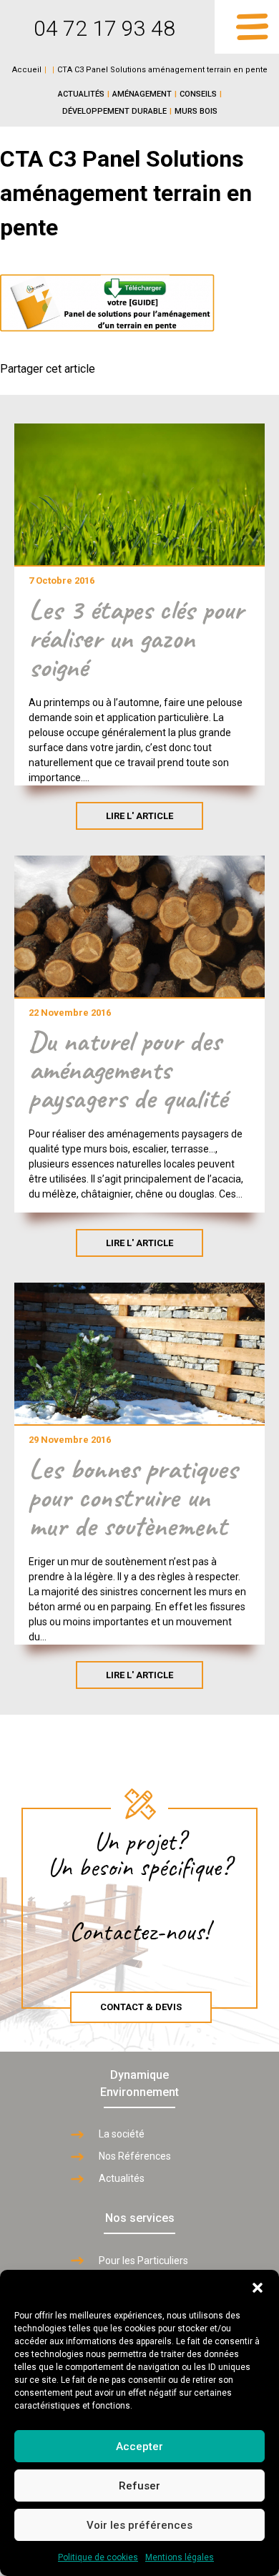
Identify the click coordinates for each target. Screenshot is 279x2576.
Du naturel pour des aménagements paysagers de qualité (128, 1069)
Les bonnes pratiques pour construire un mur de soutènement (133, 1497)
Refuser (139, 2486)
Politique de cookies (98, 2557)
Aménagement (142, 94)
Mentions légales (180, 2557)
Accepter (139, 2447)
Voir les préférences (139, 2525)
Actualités (81, 94)
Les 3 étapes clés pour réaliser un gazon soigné (136, 638)
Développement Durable (114, 111)
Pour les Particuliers (143, 2261)
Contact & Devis (141, 2007)
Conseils (198, 94)
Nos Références (135, 2156)
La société (122, 2134)
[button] (258, 2288)
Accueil (27, 70)
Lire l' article (139, 816)
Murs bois (196, 111)
